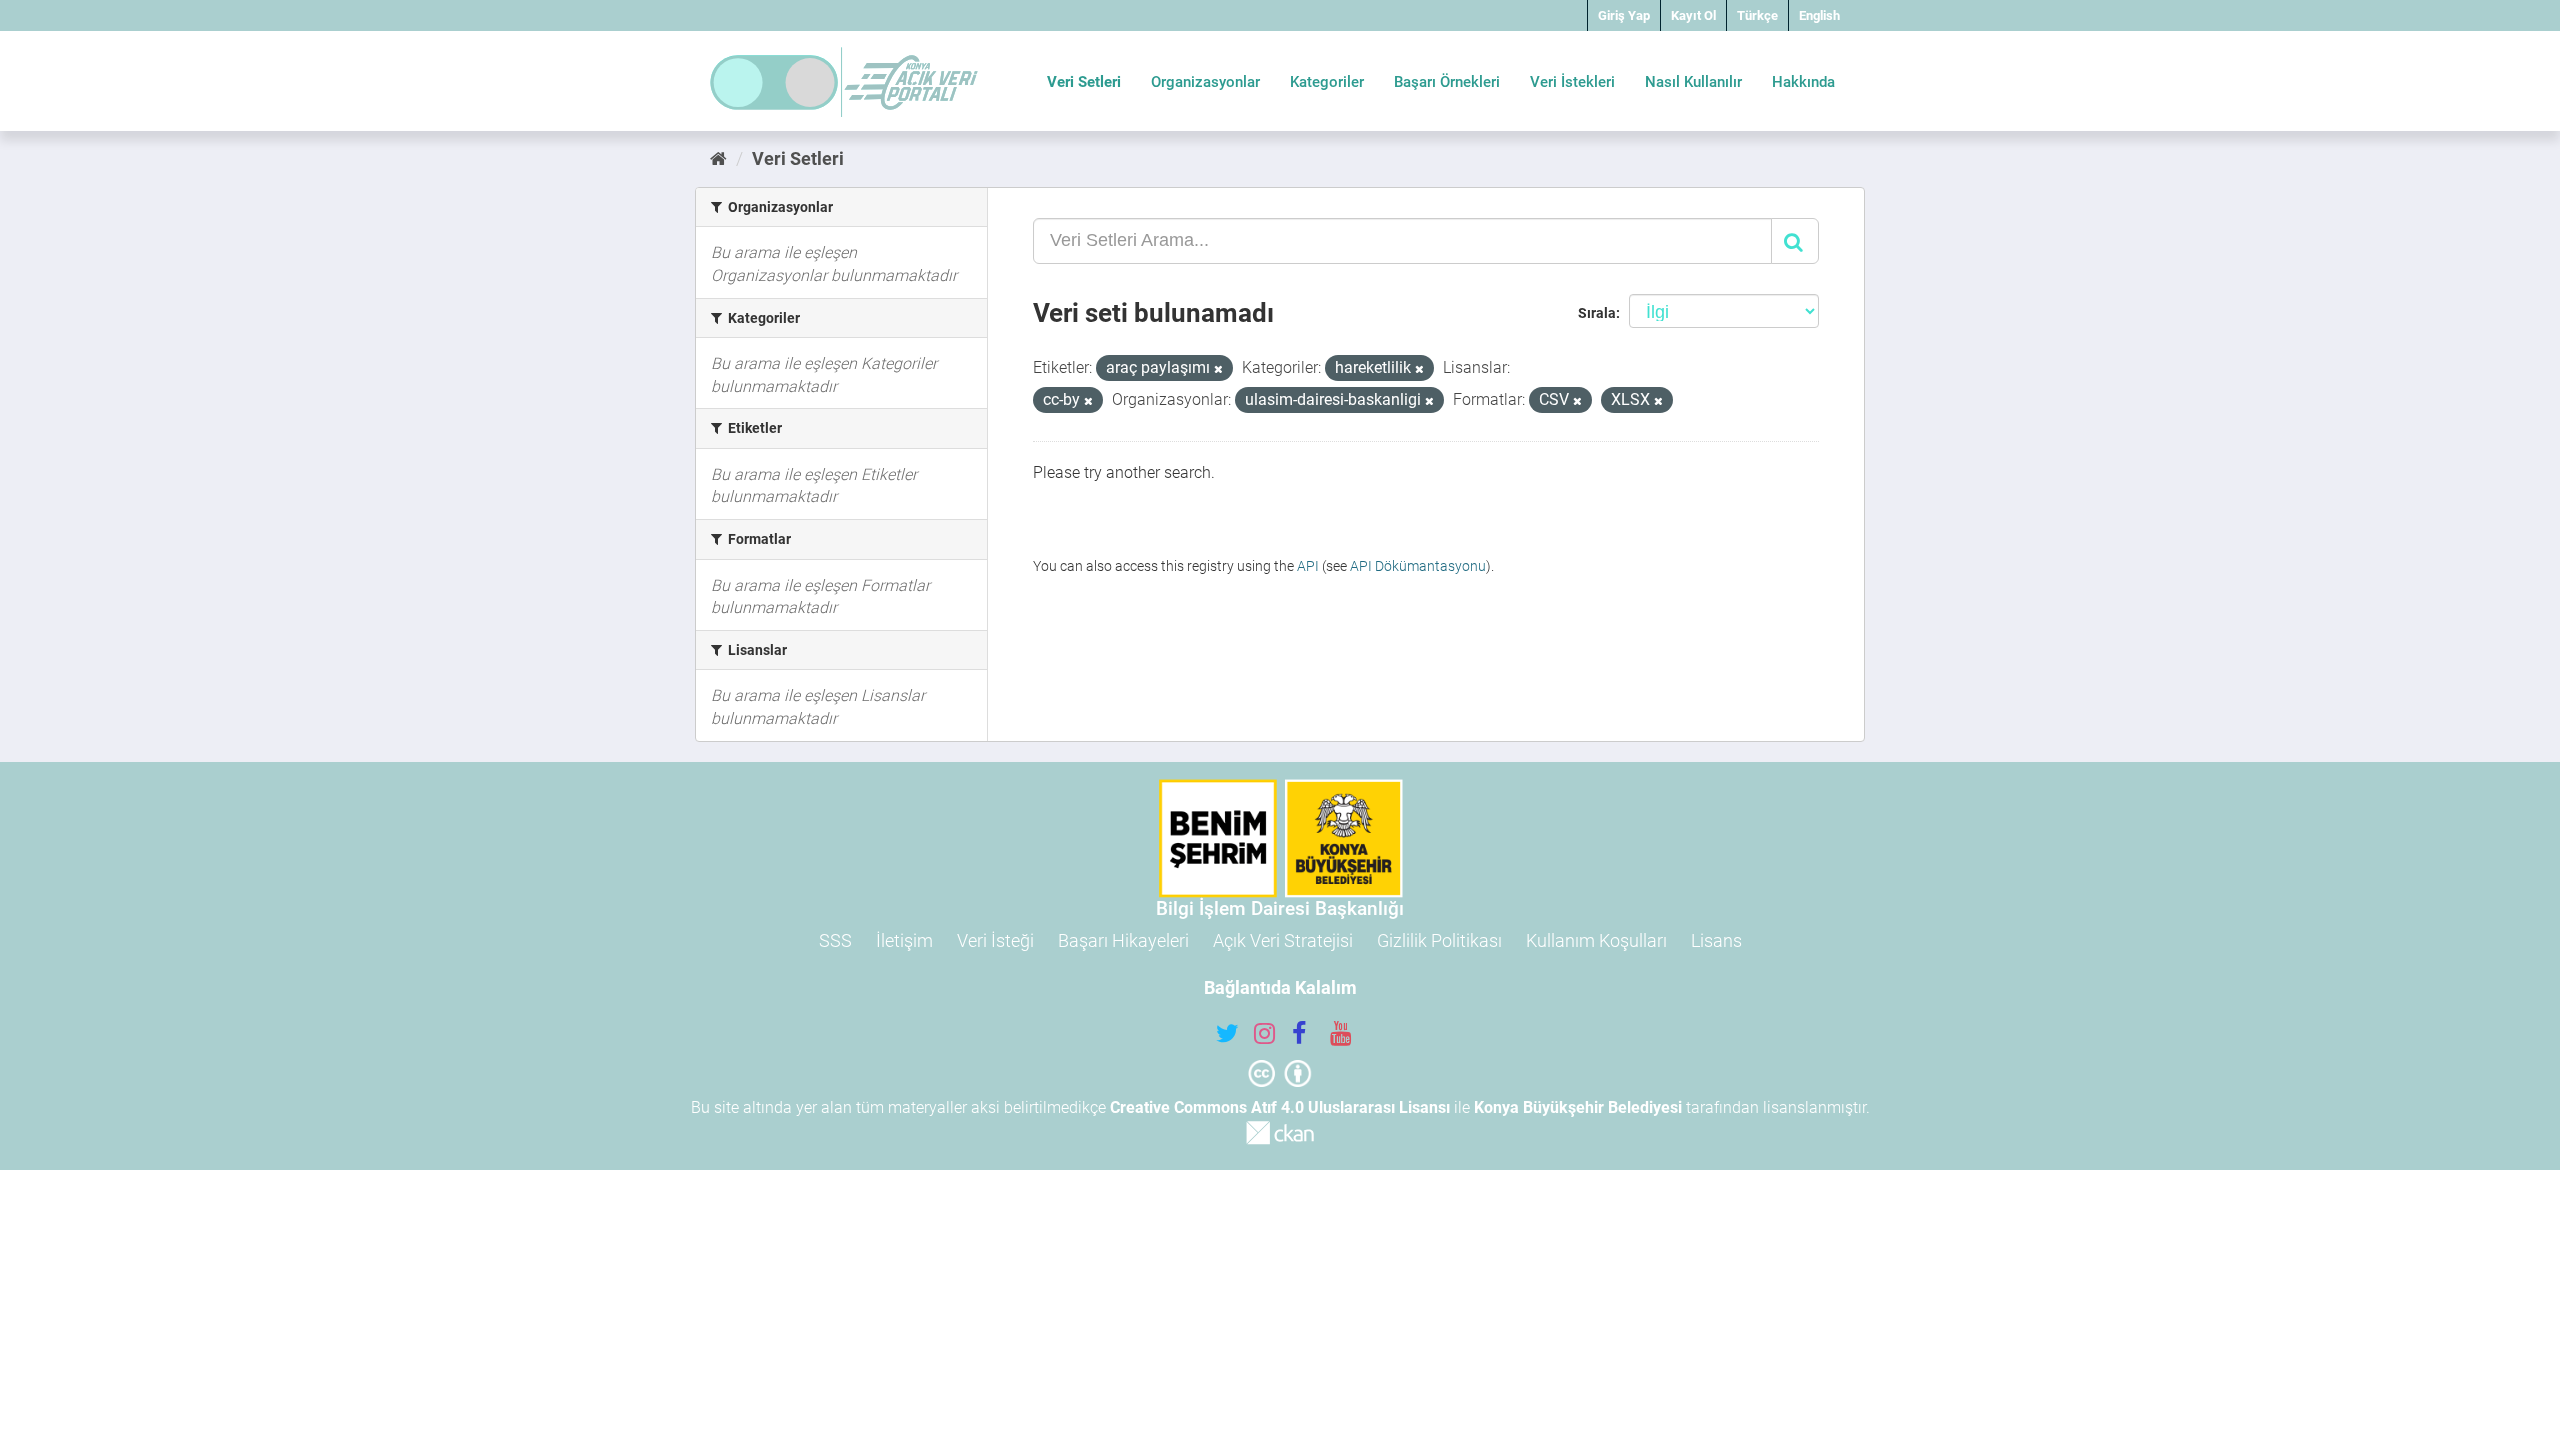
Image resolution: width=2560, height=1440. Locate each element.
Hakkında (1803, 82)
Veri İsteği (995, 940)
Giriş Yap (1624, 15)
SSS (835, 940)
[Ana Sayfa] (718, 158)
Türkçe (1757, 15)
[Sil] (1218, 369)
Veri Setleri (1084, 82)
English (1819, 15)
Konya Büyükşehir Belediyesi (1578, 1107)
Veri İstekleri (1572, 82)
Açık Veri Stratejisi (1283, 940)
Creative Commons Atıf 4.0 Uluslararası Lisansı (1280, 1107)
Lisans (1716, 940)
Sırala (1597, 313)
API (1308, 566)
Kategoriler (1327, 82)
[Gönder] (1795, 241)
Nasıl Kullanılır (1693, 82)
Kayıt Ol (1693, 15)
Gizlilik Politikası (1439, 940)
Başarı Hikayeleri (1123, 940)
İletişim (904, 940)
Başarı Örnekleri (1447, 82)
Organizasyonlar (1205, 82)
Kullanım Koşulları (1596, 940)
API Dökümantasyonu (1418, 566)
